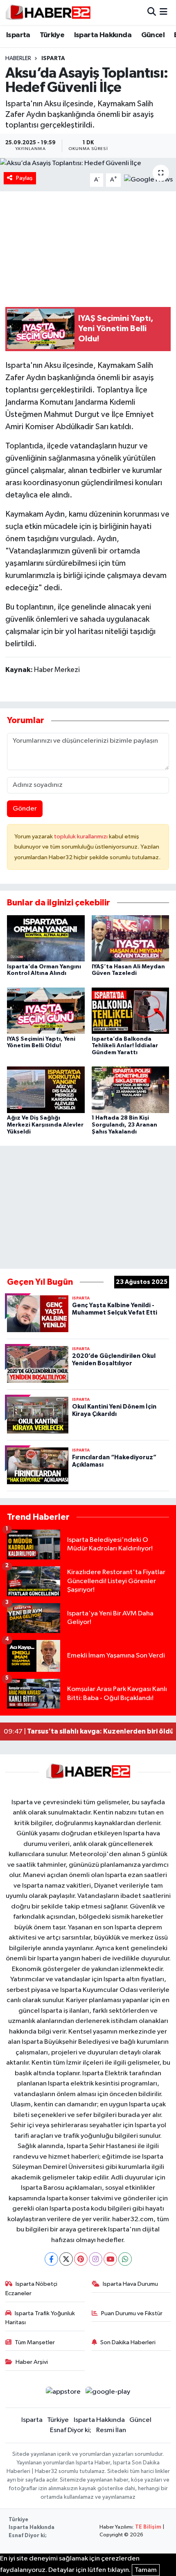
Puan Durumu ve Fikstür (132, 2313)
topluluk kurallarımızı (81, 837)
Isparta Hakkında (103, 35)
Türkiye (52, 35)
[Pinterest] (81, 2259)
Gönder (25, 809)
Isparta (18, 35)
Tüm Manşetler (35, 2342)
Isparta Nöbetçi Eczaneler (32, 2288)
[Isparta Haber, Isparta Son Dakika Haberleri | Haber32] (48, 12)
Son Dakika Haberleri (128, 2342)
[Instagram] (96, 2259)
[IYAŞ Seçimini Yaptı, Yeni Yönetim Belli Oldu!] (46, 1010)
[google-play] (108, 2393)
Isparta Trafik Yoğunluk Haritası (40, 2318)
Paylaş (24, 178)
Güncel (153, 35)
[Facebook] (51, 2259)
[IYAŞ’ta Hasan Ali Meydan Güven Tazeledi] (131, 938)
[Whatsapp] (125, 2259)
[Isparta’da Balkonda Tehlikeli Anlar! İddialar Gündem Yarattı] (131, 1010)
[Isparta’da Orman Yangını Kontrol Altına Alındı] (46, 938)
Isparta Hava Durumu (130, 2284)
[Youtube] (110, 2259)
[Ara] (152, 12)
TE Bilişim (148, 2527)
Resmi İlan (111, 2430)
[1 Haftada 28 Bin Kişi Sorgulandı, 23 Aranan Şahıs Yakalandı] (131, 1090)
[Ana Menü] (164, 12)
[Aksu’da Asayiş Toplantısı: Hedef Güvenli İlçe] (88, 163)
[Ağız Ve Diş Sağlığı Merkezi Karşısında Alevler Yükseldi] (46, 1090)
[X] (66, 2259)
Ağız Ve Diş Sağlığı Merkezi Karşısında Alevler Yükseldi (45, 1125)
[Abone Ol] (148, 180)
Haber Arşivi (32, 2362)
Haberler (18, 58)
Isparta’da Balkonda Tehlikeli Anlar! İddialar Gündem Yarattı (125, 1046)
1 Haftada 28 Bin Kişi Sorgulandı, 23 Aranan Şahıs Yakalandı (124, 1125)
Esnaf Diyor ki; (71, 2430)
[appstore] (63, 2393)
